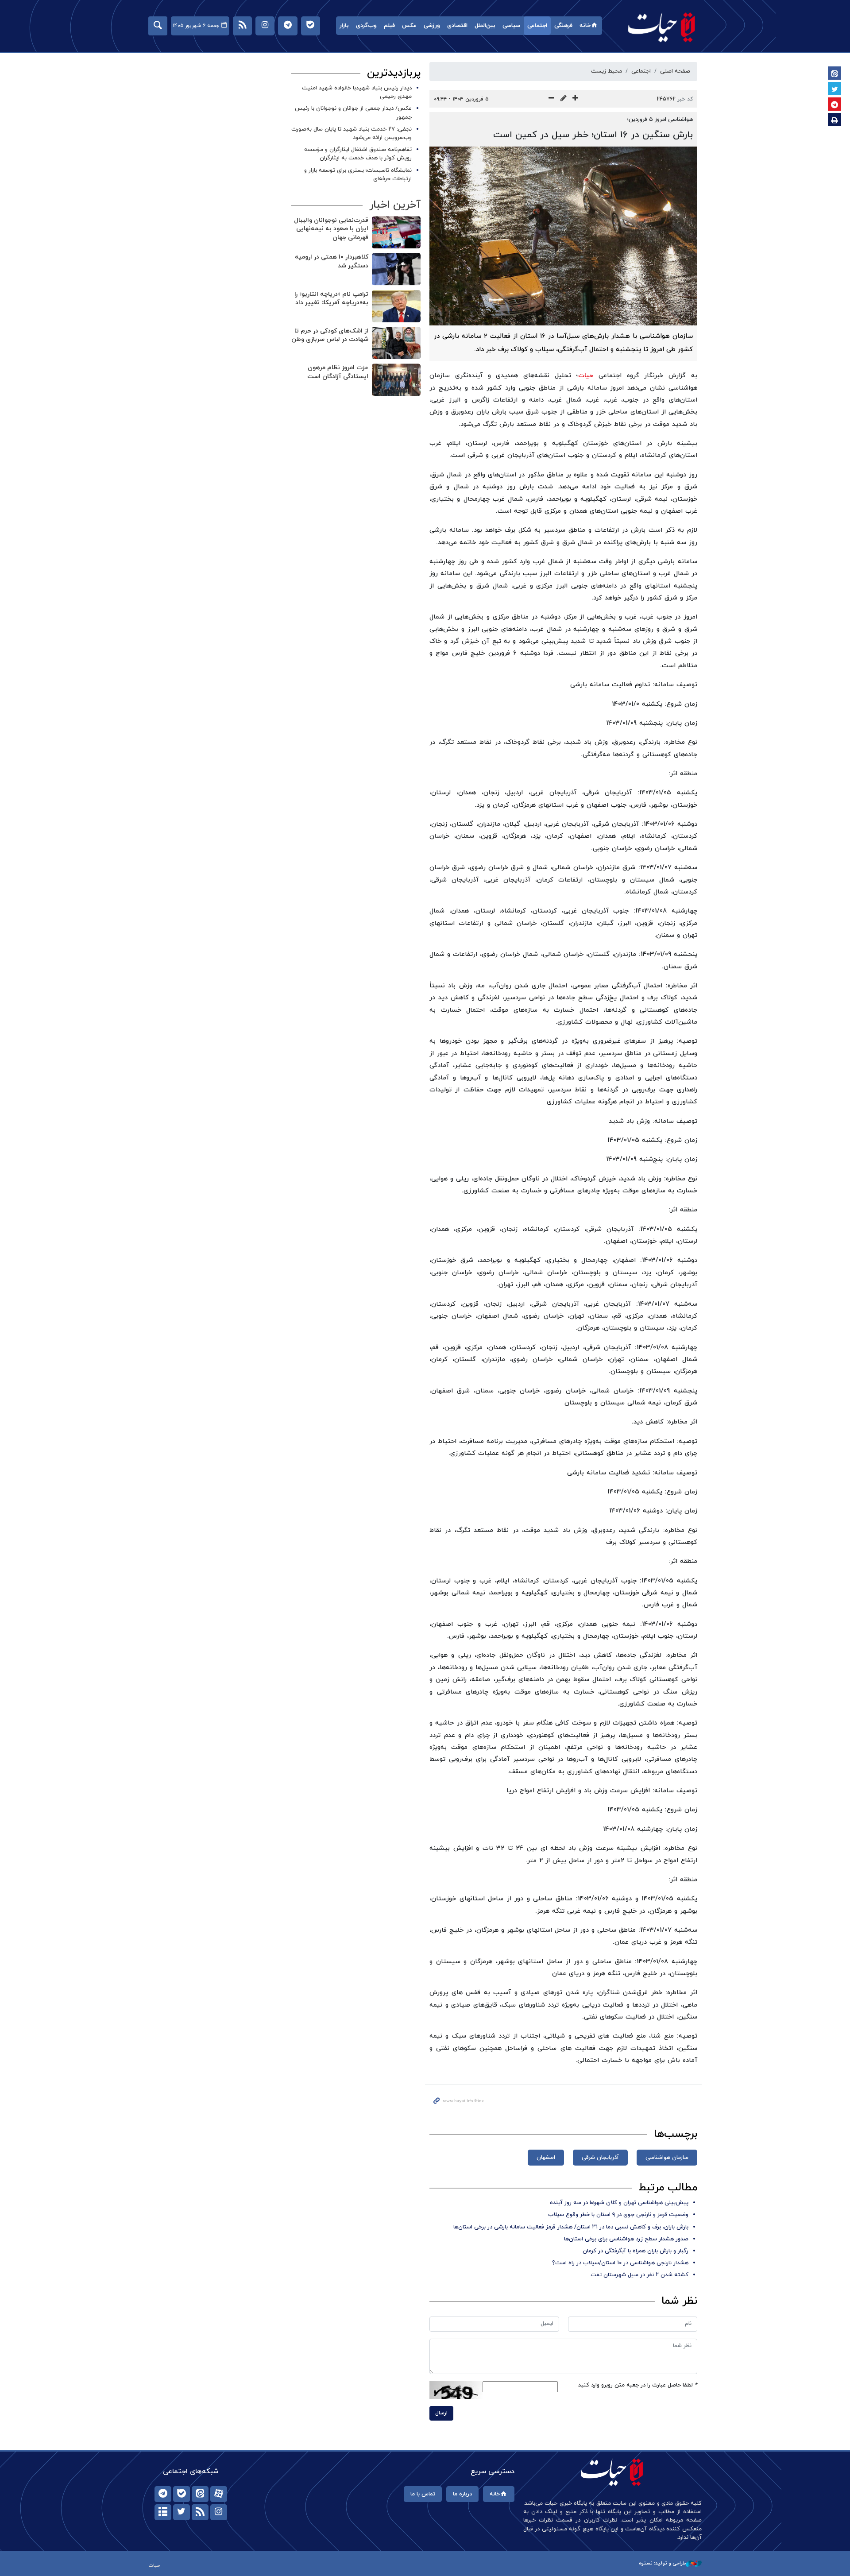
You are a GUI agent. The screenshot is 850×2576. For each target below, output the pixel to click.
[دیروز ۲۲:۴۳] (396, 306)
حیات (662, 27)
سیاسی (511, 26)
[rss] (200, 2512)
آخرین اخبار (395, 205)
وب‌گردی (366, 26)
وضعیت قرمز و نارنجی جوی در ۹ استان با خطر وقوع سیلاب (618, 2215)
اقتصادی (457, 26)
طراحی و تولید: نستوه (662, 2563)
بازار (344, 26)
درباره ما (462, 2494)
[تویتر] (182, 2512)
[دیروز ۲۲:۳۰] (396, 343)
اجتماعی (537, 26)
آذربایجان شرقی (600, 2158)
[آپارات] (219, 2494)
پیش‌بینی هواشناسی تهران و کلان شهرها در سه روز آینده (619, 2203)
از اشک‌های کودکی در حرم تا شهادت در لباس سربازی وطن (330, 335)
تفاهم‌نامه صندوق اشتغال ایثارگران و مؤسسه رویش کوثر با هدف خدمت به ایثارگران (358, 154)
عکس (409, 26)
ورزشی (432, 26)
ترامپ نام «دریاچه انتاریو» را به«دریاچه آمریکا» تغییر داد (331, 299)
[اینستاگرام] (219, 2512)
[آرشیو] (163, 2512)
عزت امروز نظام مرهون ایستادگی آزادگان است (338, 372)
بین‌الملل (485, 26)
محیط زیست (607, 71)
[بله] (182, 2494)
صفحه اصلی (675, 71)
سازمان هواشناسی (667, 2158)
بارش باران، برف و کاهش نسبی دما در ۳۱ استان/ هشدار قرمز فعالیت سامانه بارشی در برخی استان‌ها (571, 2227)
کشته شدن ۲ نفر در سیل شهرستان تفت (639, 2275)
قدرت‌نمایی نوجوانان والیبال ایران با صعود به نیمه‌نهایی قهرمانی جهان (331, 229)
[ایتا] (200, 2494)
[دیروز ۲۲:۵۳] (396, 232)
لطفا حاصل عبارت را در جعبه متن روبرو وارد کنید (638, 2385)
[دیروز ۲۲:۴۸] (396, 269)
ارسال (441, 2413)
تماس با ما (423, 2494)
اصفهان (546, 2158)
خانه (585, 26)
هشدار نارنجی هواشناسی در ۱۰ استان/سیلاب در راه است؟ (620, 2263)
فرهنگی (563, 26)
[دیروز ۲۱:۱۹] (396, 380)
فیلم (389, 26)
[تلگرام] (163, 2494)
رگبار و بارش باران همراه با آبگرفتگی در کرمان (636, 2251)
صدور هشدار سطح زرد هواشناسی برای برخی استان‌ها (626, 2239)
